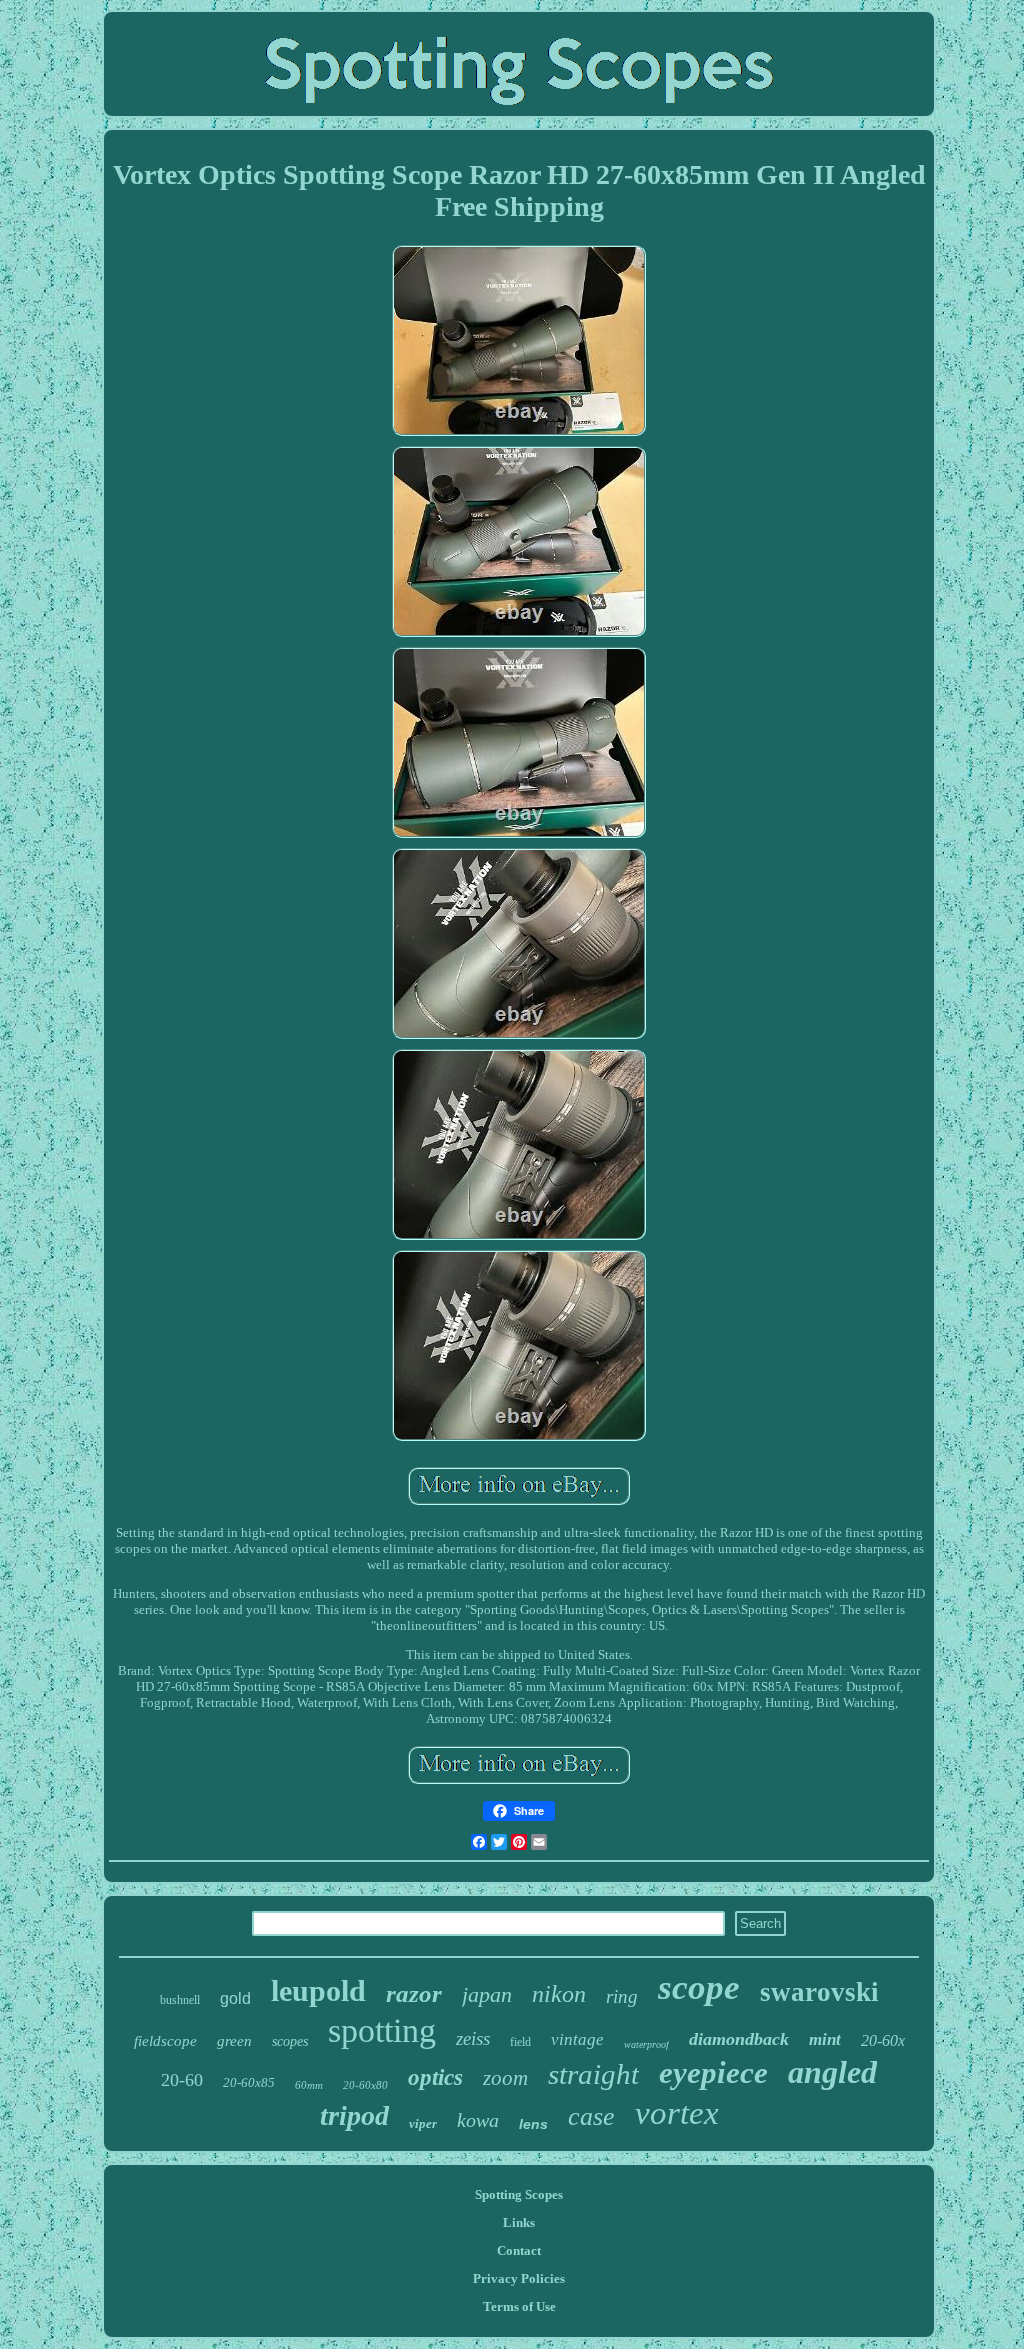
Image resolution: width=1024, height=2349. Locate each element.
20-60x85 (249, 2082)
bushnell (180, 2000)
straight (593, 2074)
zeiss (473, 2038)
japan (487, 1994)
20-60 (182, 2080)
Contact (519, 2250)
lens (533, 2124)
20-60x (883, 2040)
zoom (505, 2078)
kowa (478, 2120)
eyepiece (713, 2072)
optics (435, 2077)
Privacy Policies (519, 2278)
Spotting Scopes (519, 2194)
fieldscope (165, 2041)
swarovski (819, 1992)
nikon (559, 1994)
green (234, 2041)
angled (832, 2072)
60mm (309, 2085)
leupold (318, 1990)
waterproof (646, 2044)
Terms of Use (519, 2306)
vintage (577, 2039)
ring (622, 1996)
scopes (290, 2041)
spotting (382, 2030)
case (591, 2116)
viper (423, 2123)
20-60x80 (365, 2085)
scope (699, 1987)
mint (825, 2039)
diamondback (739, 2039)
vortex (677, 2113)
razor (414, 1993)
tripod (354, 2115)
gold (235, 1998)
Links (519, 2222)
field (520, 2042)
